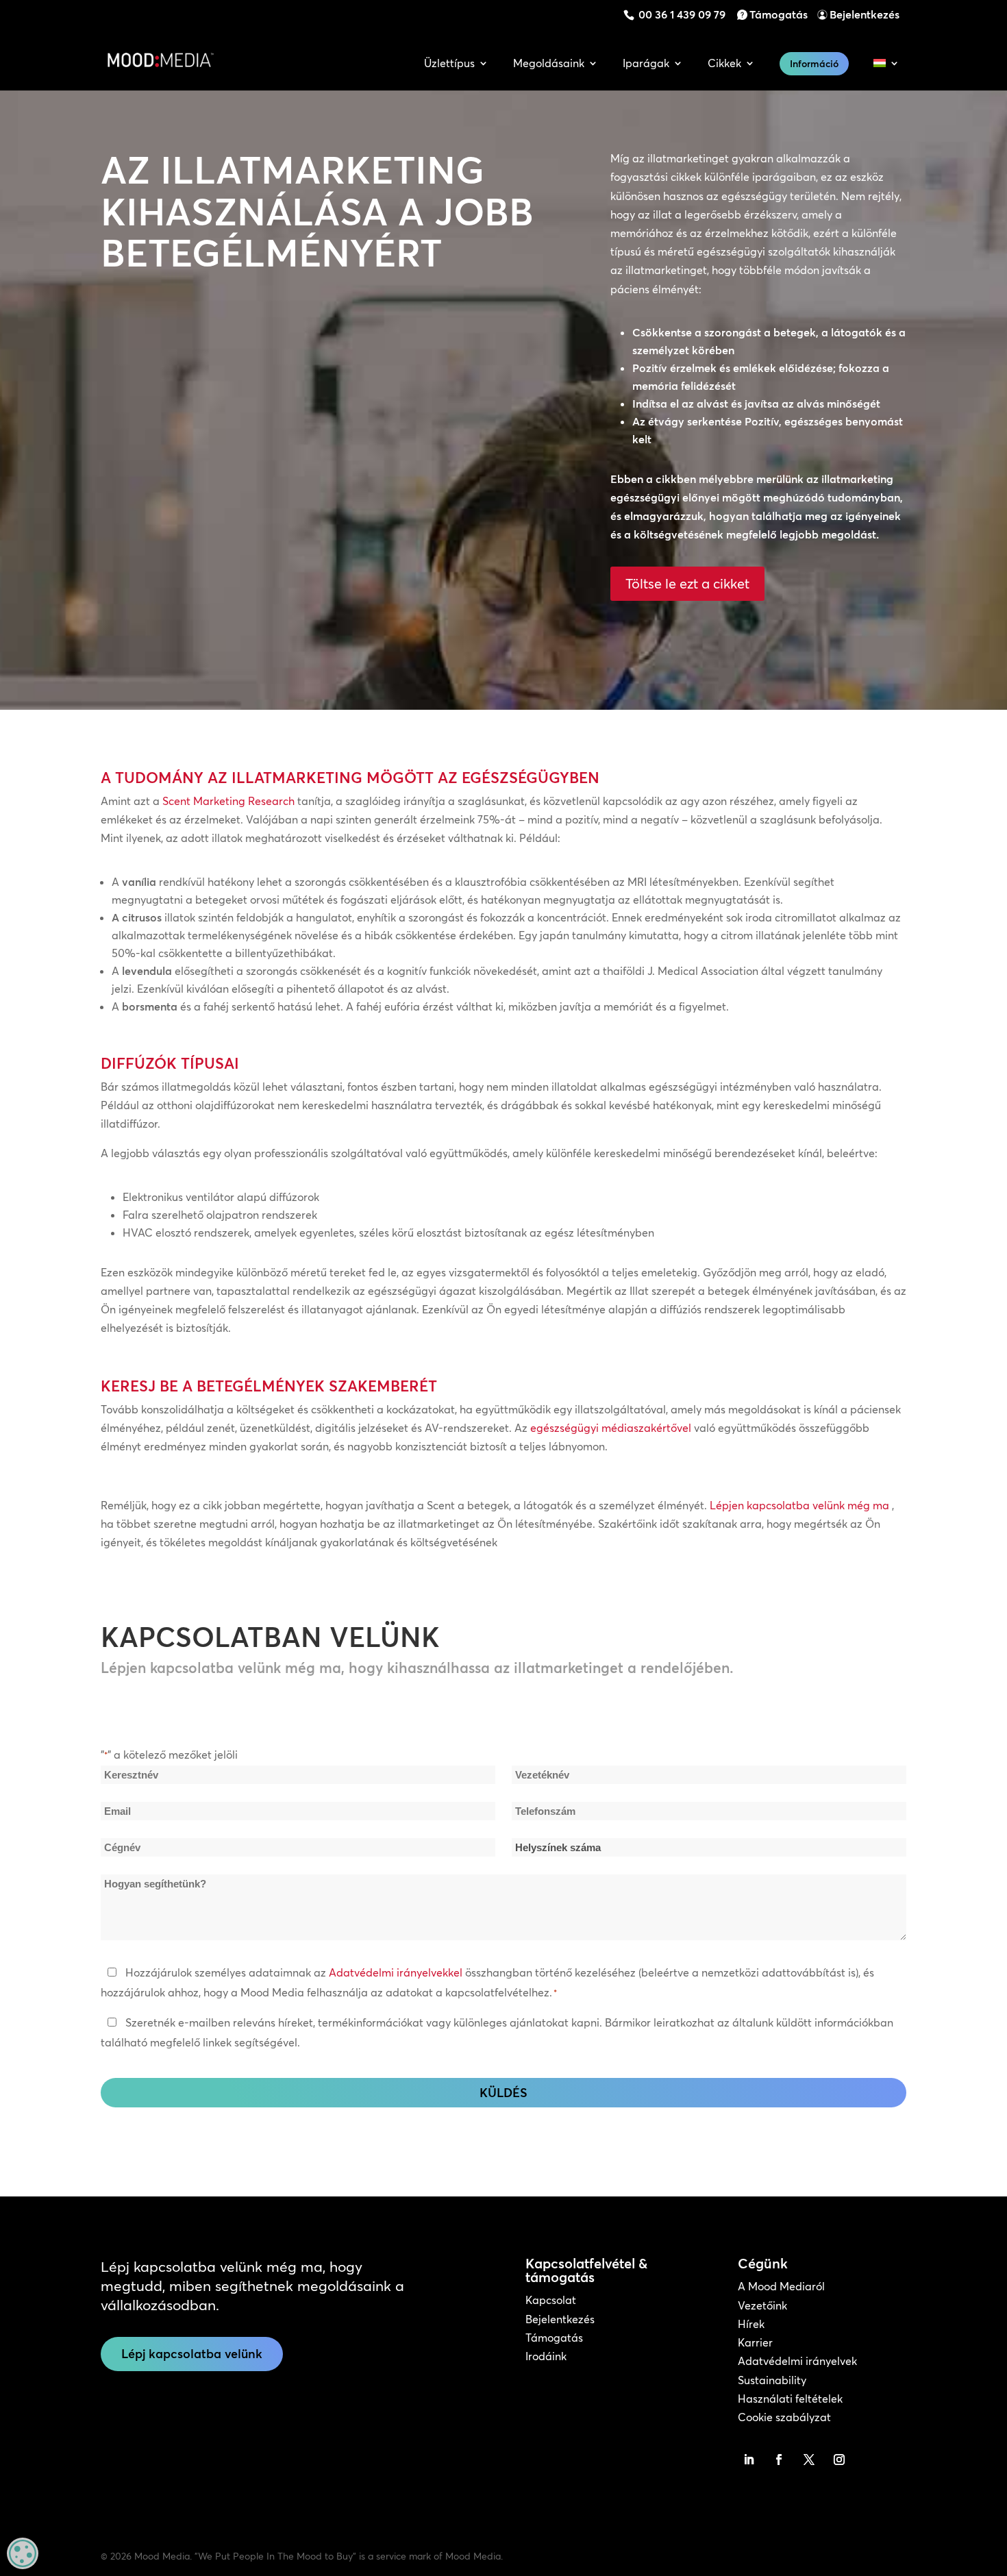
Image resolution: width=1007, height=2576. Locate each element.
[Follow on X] (809, 2460)
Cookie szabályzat (784, 2417)
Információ (814, 64)
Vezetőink (762, 2305)
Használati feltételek (790, 2399)
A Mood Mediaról (781, 2286)
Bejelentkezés (865, 14)
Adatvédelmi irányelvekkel (396, 1972)
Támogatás (779, 14)
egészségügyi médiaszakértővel (611, 1428)
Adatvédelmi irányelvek (797, 2361)
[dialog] (23, 2553)
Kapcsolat (551, 2300)
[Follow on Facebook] (779, 2460)
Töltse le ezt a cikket (687, 583)
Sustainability (772, 2380)
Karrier (755, 2342)
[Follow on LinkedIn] (749, 2460)
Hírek (751, 2324)
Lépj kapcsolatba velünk (192, 2354)
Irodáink (546, 2356)
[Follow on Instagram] (839, 2460)
